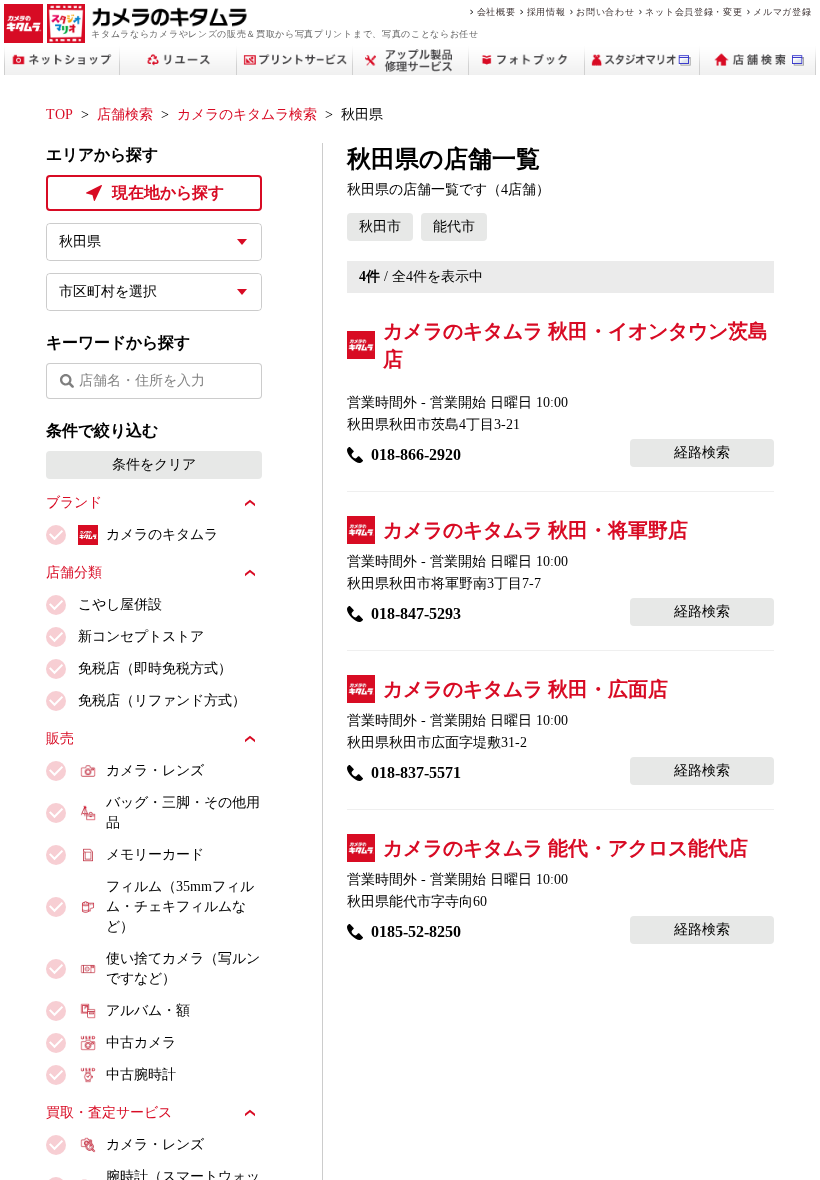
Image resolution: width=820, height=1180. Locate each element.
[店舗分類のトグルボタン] (250, 573)
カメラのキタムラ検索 (247, 114)
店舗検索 (125, 114)
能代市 (454, 226)
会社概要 (496, 11)
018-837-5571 (416, 772)
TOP (59, 114)
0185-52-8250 (416, 931)
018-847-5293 (416, 613)
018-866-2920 (416, 454)
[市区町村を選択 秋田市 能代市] (154, 292)
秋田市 (380, 226)
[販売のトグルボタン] (250, 739)
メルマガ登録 (782, 11)
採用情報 (546, 11)
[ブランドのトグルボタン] (250, 503)
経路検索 (702, 452)
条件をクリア (154, 464)
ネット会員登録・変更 (693, 11)
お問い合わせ (605, 11)
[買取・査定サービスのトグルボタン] (250, 1113)
